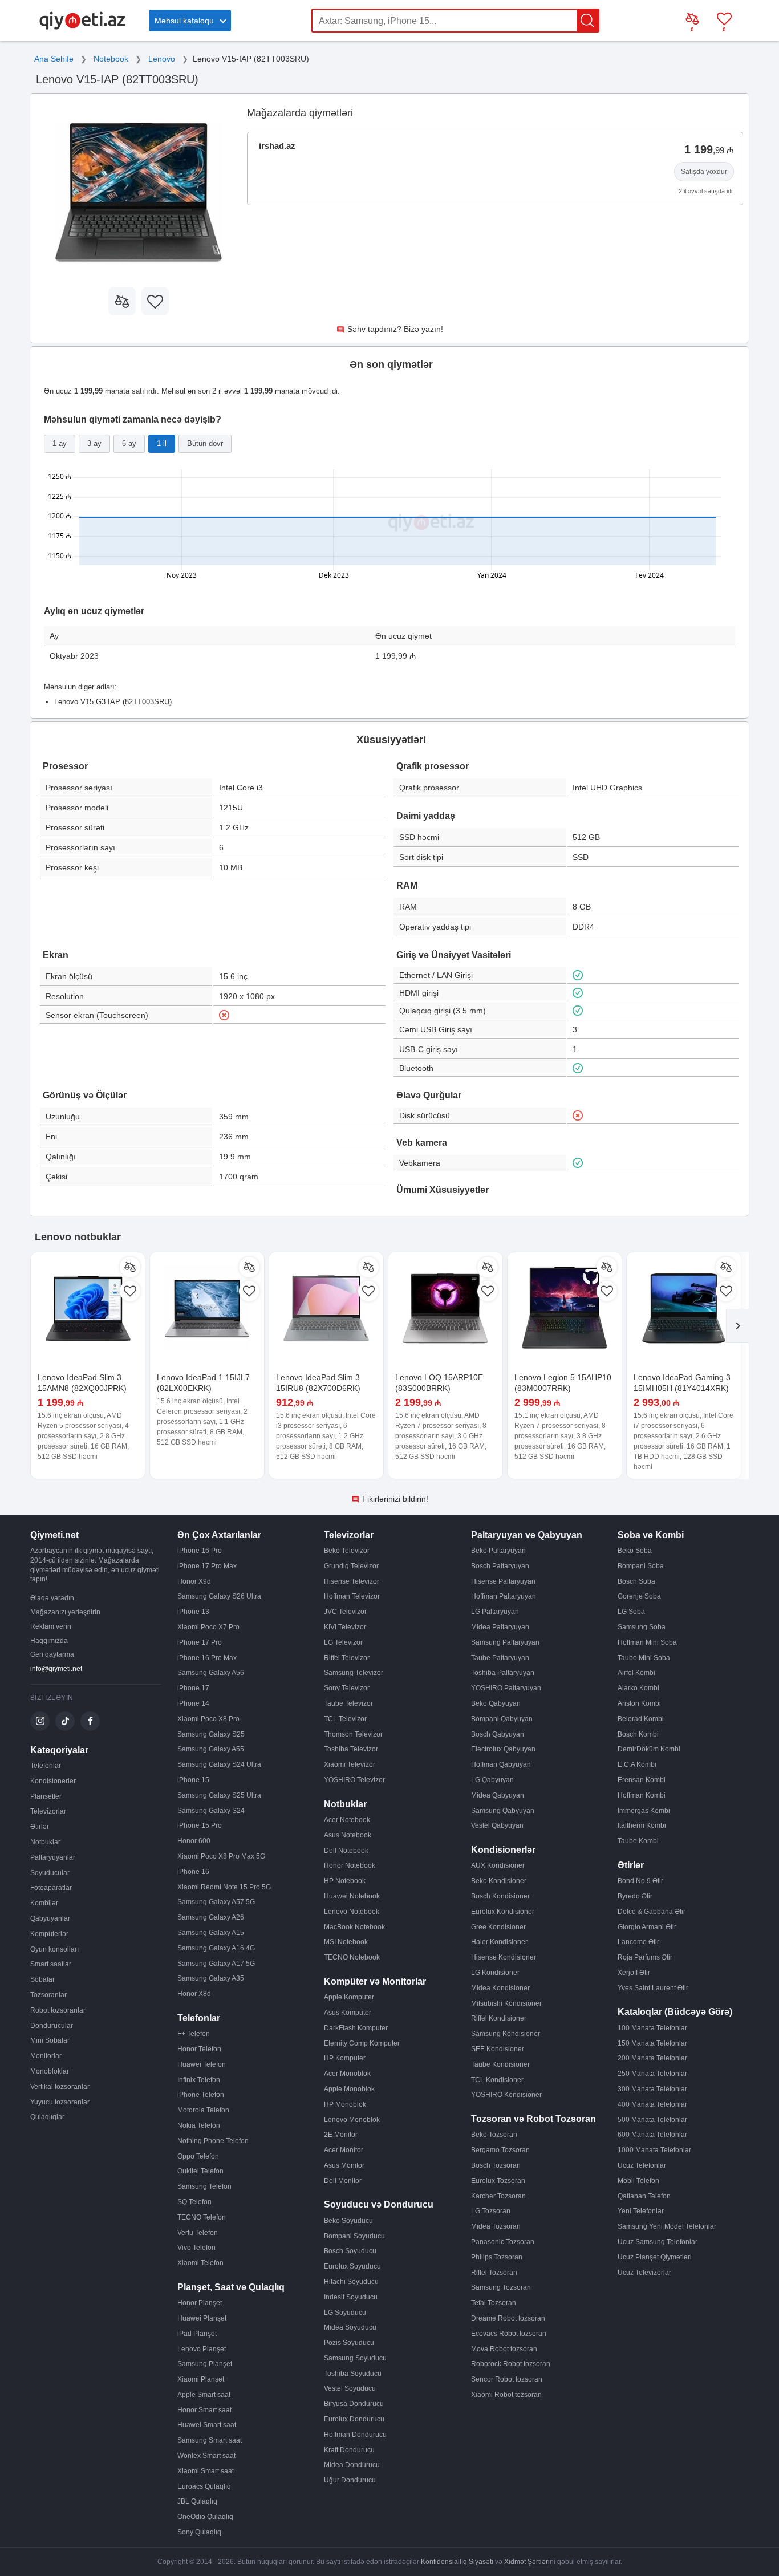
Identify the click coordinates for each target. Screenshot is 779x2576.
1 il (162, 443)
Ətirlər (40, 1827)
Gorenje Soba (639, 1596)
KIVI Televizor (345, 1627)
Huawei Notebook (352, 1896)
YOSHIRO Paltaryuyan (506, 1688)
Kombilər (44, 1903)
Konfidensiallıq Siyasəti (457, 2562)
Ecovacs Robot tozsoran (509, 2334)
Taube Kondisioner (500, 2064)
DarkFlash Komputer (356, 2028)
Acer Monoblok (347, 2074)
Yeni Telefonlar (641, 2211)
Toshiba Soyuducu (353, 2374)
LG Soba (631, 1612)
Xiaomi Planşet (201, 2379)
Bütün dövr (205, 443)
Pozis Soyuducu (349, 2343)
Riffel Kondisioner (499, 2018)
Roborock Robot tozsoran (511, 2364)
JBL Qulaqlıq (197, 2501)
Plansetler (46, 1796)
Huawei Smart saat (207, 2425)
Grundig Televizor (351, 1566)
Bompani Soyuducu (354, 2236)
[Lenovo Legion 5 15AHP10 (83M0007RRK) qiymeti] (565, 1309)
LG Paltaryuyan (495, 1612)
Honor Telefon (199, 2049)
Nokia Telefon (199, 2125)
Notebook (111, 59)
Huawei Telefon (202, 2064)
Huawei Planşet (202, 2318)
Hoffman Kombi (642, 1795)
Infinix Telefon (199, 2080)
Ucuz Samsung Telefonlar (658, 2242)
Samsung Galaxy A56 (211, 1673)
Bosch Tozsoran (496, 2165)
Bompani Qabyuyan (502, 1719)
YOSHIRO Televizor (354, 1780)
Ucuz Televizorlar (644, 2273)
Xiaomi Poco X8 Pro (208, 1719)
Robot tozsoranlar (58, 2010)
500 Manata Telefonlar (652, 2120)
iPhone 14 (193, 1703)
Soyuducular (50, 1873)
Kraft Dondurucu (349, 2450)
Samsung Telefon (204, 2186)
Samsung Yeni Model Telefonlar (667, 2226)
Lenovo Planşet (202, 2349)
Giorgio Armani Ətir (647, 1927)
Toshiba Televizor (351, 1749)
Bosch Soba (636, 1581)
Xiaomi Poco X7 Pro (208, 1627)
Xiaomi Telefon (200, 2263)
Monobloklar (50, 2071)
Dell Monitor (343, 2181)
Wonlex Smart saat (206, 2456)
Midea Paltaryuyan (500, 1627)
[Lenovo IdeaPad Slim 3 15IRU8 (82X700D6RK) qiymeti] (326, 1309)
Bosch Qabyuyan (498, 1734)
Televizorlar (48, 1811)
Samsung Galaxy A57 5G (216, 1902)
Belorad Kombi (641, 1719)
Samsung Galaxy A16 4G (216, 1948)
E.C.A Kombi (637, 1764)
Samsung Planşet (205, 2364)
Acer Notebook (347, 1820)
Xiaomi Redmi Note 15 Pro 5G (224, 1887)
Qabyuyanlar (50, 1918)
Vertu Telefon (198, 2233)
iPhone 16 (193, 1872)
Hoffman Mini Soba (647, 1642)
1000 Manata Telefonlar (654, 2150)
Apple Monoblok (349, 2089)
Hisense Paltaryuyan (503, 1581)
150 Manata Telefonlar (652, 2043)
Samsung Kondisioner (506, 2034)
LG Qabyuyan (492, 1780)
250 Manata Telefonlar (652, 2074)
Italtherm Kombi (642, 1825)
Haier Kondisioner (499, 1942)
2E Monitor (341, 2135)
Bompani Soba (641, 1566)
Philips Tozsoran (497, 2257)
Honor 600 (194, 1841)
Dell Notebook (346, 1851)
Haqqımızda (49, 1641)
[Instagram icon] (40, 1721)
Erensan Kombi (642, 1780)
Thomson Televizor (353, 1734)
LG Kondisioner (495, 1973)
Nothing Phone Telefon (213, 2141)
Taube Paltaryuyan (500, 1658)
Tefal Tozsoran (494, 2303)
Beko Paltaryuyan (498, 1551)
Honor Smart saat (204, 2410)
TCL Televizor (345, 1719)
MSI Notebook (346, 1942)
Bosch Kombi (638, 1734)
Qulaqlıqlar (47, 2117)
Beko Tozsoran (494, 2135)
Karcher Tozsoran (498, 2196)
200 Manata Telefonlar (652, 2058)
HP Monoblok (345, 2104)
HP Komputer (345, 2058)
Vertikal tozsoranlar (60, 2087)
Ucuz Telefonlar (642, 2165)
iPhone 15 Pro (200, 1825)
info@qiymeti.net (56, 1669)
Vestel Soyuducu (350, 2388)
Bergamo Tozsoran (500, 2150)
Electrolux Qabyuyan (503, 1749)
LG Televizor (343, 1642)
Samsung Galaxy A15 (211, 1933)
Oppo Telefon (198, 2156)
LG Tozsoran (491, 2211)
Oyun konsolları (54, 1949)
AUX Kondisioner (498, 1865)
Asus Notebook (348, 1835)
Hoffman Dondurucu (355, 2435)
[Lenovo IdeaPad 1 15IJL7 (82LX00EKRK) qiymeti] (207, 1309)
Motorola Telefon (203, 2110)
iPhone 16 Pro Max (207, 1658)
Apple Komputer (349, 1997)
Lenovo (162, 59)
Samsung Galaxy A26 (211, 1917)
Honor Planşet (200, 2303)
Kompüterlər (49, 1934)
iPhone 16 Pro (200, 1551)
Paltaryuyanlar (53, 1857)
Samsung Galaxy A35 (211, 1978)
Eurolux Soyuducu (352, 2266)
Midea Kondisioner (500, 1988)
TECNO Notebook (352, 1957)
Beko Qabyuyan (496, 1703)
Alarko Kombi (638, 1688)
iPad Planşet (197, 2334)
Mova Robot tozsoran (504, 2349)
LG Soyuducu (345, 2313)
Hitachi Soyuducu (351, 2282)
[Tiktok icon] (65, 1721)
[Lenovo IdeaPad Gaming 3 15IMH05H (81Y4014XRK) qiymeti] (684, 1309)
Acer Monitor (344, 2150)
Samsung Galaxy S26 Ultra (219, 1596)
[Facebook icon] (90, 1721)
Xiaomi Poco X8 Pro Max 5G (221, 1856)
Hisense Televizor (352, 1581)
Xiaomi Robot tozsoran (506, 2395)
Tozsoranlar (48, 1995)
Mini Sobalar (50, 2040)
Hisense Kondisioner (504, 1957)
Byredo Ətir (635, 1896)
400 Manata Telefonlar (652, 2104)
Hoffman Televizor (352, 1596)
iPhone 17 (193, 1688)
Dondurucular (52, 2026)
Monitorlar (46, 2056)
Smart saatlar (51, 1964)
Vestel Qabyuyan (497, 1825)
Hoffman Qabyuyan (501, 1764)
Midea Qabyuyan (498, 1795)
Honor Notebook (350, 1865)
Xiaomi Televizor (350, 1764)
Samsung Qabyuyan (503, 1811)
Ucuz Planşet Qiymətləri (655, 2257)
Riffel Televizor (347, 1658)
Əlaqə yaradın (52, 1598)
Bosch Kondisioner (500, 1896)
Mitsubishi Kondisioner (506, 2003)
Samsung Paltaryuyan (505, 1642)
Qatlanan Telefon (644, 2196)
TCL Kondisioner (497, 2080)
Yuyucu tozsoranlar (60, 2102)
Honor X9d (194, 1581)
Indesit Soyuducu (351, 2297)
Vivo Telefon (196, 2248)
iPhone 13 (193, 1612)
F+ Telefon (194, 2034)
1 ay (60, 443)
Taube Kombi (638, 1841)
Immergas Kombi (644, 1811)
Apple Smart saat (204, 2395)
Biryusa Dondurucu (354, 2404)
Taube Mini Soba (644, 1658)
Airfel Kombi (636, 1673)
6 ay (129, 443)
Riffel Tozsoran (494, 2273)
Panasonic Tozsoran (503, 2242)
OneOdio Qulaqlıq (205, 2517)
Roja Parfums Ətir (645, 1957)
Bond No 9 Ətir (640, 1881)
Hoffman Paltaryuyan (504, 1596)
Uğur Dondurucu (350, 2480)
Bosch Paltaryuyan (500, 1566)
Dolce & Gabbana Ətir (652, 1912)
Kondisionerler (53, 1781)
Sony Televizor (347, 1688)
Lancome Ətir (638, 1942)
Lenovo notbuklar (78, 1237)
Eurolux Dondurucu (354, 2419)
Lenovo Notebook (352, 1912)
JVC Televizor (345, 1612)
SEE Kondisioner (498, 2049)
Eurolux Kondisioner (503, 1912)
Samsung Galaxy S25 (211, 1734)
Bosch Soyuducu (350, 2251)
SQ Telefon (194, 2202)
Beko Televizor (347, 1551)
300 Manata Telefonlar (652, 2089)
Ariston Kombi (639, 1703)
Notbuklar (45, 1842)
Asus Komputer (348, 2013)
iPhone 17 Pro (200, 1642)
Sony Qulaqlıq (199, 2532)
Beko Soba (635, 1551)
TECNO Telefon (202, 2217)
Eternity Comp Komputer (362, 2043)
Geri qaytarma (52, 1654)
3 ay (94, 443)
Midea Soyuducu (350, 2327)
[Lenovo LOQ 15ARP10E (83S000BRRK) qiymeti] (445, 1309)
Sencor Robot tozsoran (507, 2379)
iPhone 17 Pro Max (207, 1566)
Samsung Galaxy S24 (211, 1811)
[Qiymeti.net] (82, 27)
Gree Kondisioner (498, 1927)
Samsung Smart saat (210, 2440)
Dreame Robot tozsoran (508, 2318)
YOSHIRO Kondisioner (506, 2095)
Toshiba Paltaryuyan (503, 1673)
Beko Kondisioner (499, 1881)
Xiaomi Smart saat (206, 2471)
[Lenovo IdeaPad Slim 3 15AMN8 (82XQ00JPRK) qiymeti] (88, 1309)
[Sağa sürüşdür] (737, 1326)
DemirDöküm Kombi (649, 1749)
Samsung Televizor (354, 1673)
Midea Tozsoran (496, 2226)
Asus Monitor (344, 2165)
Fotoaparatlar (51, 1888)
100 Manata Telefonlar (652, 2028)
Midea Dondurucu (352, 2465)
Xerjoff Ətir (634, 1973)
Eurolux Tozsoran (498, 2181)
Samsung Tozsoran (501, 2287)
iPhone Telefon (201, 2095)
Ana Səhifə (54, 59)
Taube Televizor (348, 1703)
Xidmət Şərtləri (527, 2562)
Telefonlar (46, 1766)
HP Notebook (345, 1881)
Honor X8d (194, 1994)
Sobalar (42, 1979)
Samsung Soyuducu (355, 2358)
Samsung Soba (642, 1627)
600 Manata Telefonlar (652, 2135)
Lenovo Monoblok (352, 2120)
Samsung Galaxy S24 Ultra (219, 1764)
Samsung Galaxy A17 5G (216, 1964)
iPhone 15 (193, 1780)
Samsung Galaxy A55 (211, 1749)
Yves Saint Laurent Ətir (653, 1988)
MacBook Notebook (354, 1927)
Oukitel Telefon (200, 2171)
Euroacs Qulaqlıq (204, 2486)
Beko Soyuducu (348, 2221)
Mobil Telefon (638, 2181)
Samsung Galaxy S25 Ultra (219, 1795)
